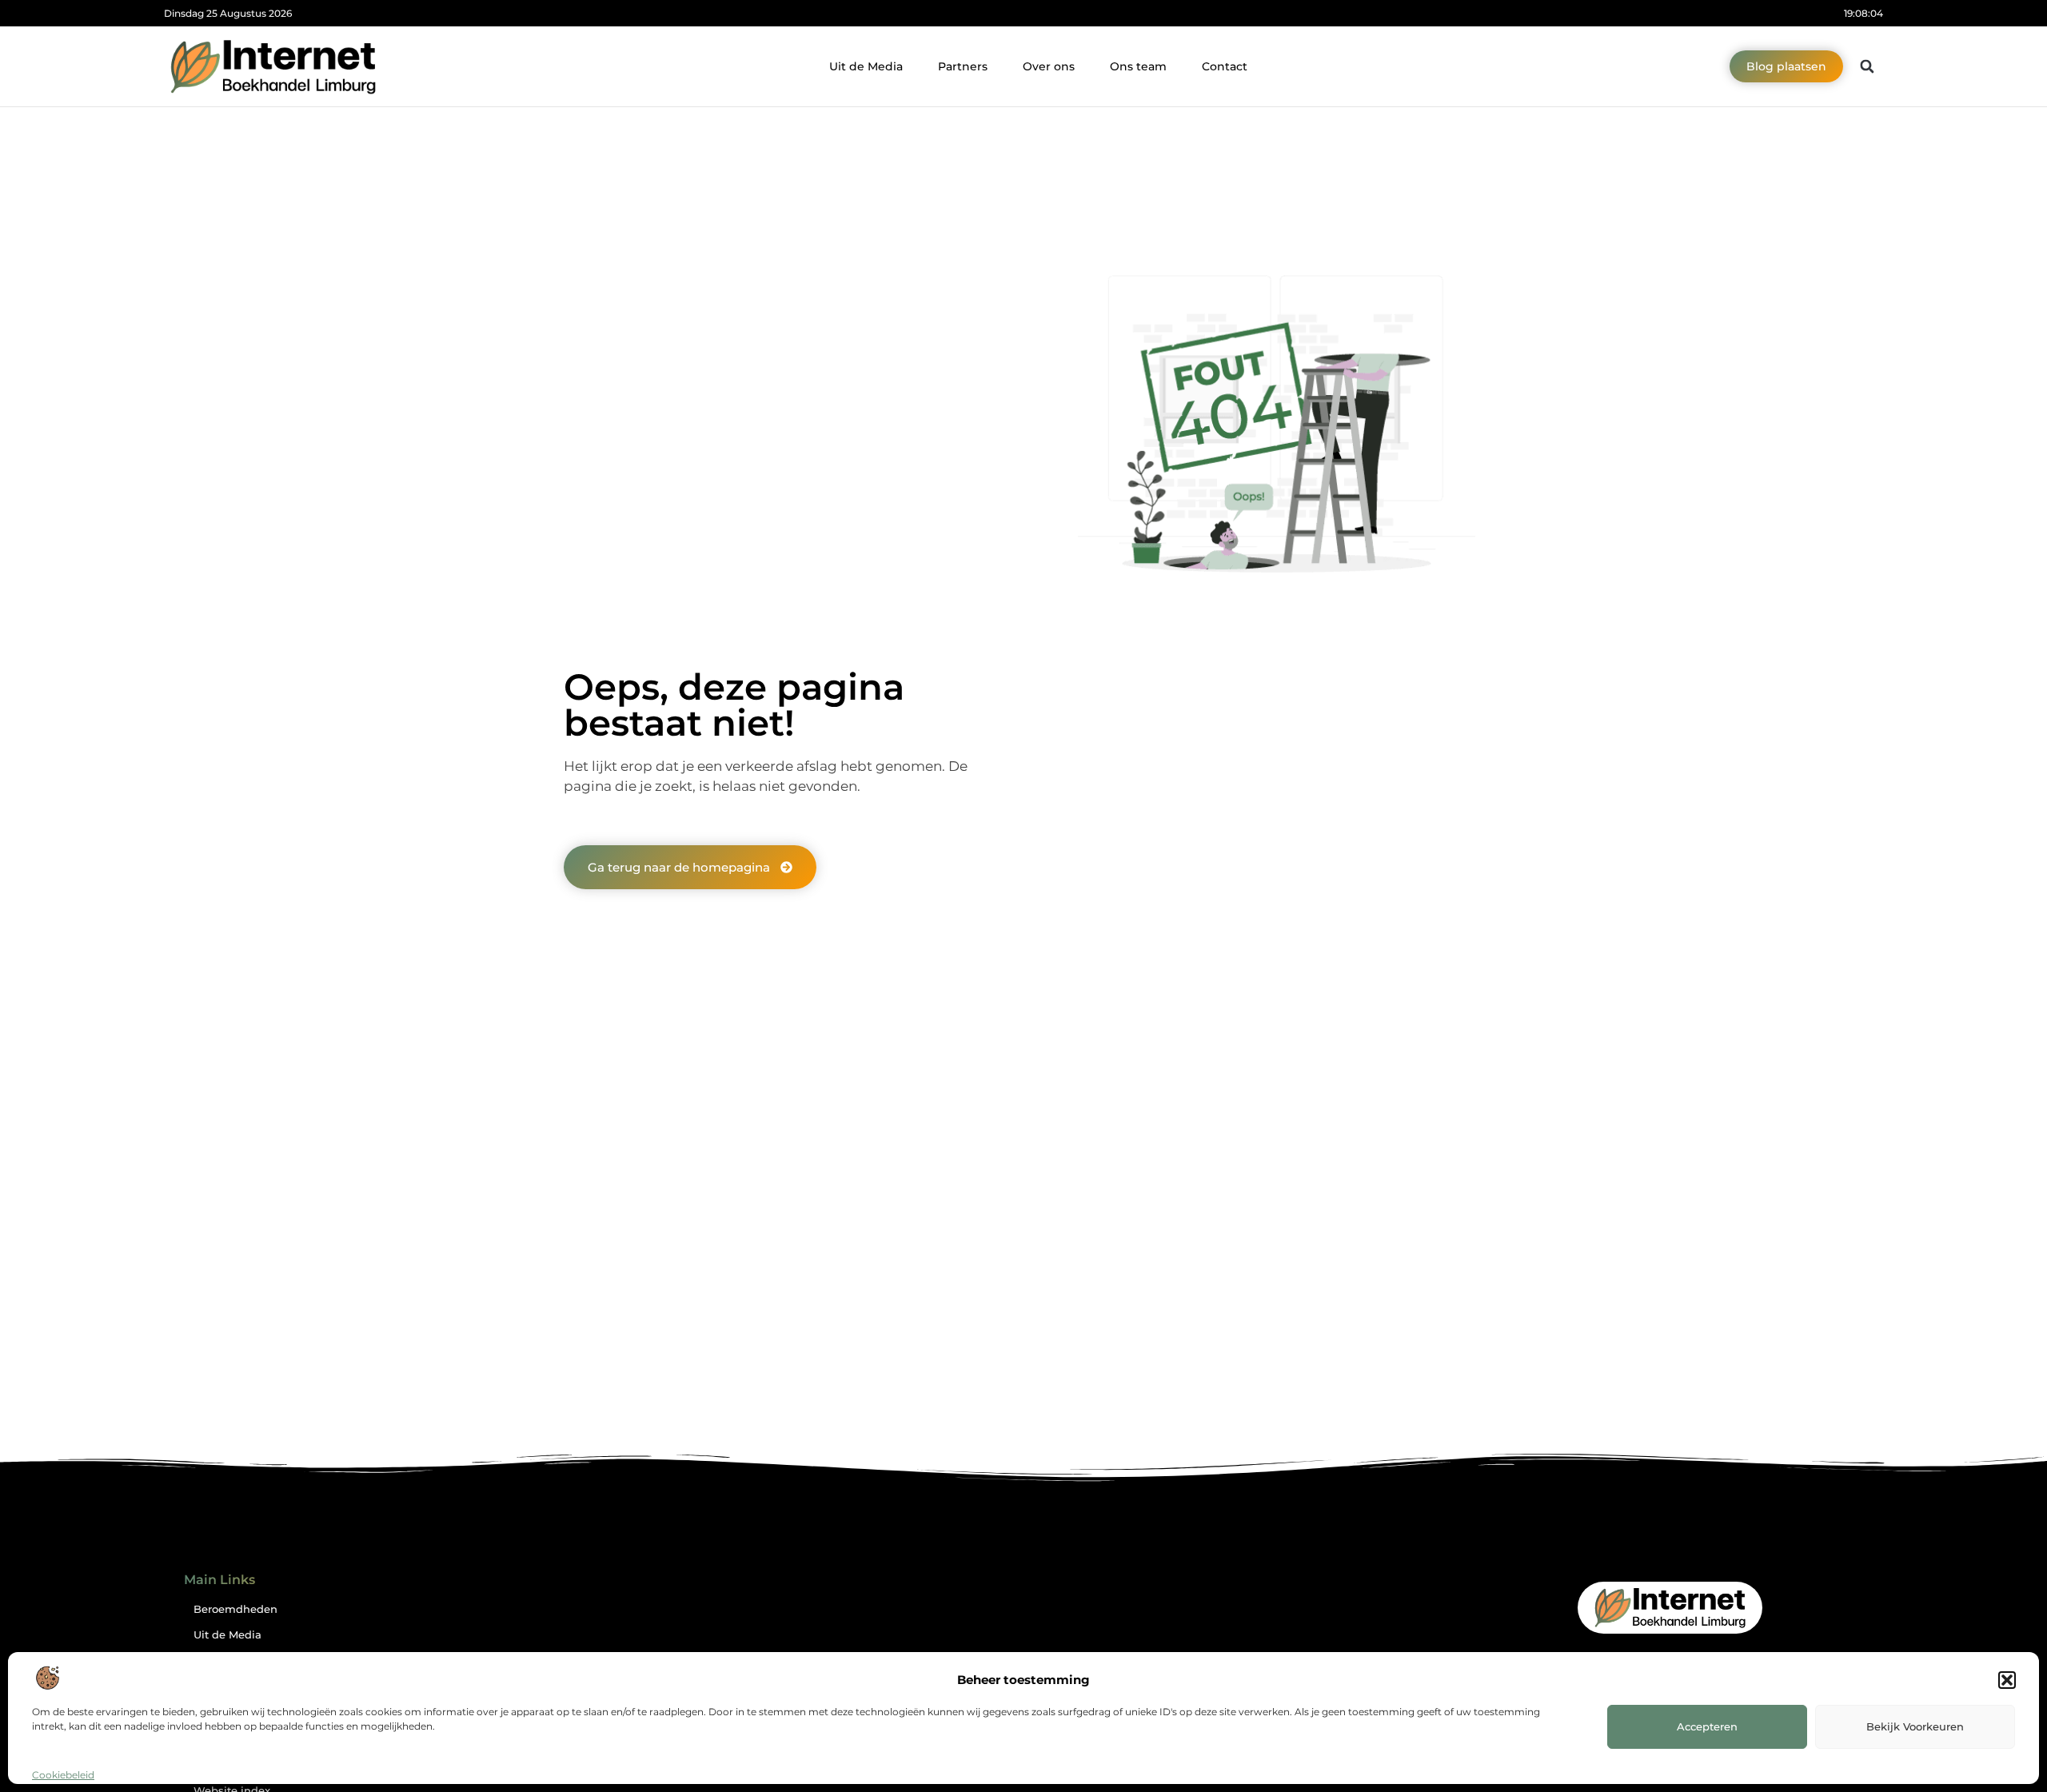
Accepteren (1707, 1726)
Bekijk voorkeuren (1915, 1726)
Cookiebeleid (63, 1775)
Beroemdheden (235, 1609)
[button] (2007, 1680)
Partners (963, 66)
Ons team (1138, 66)
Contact (1225, 66)
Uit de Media (866, 66)
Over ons (1049, 66)
